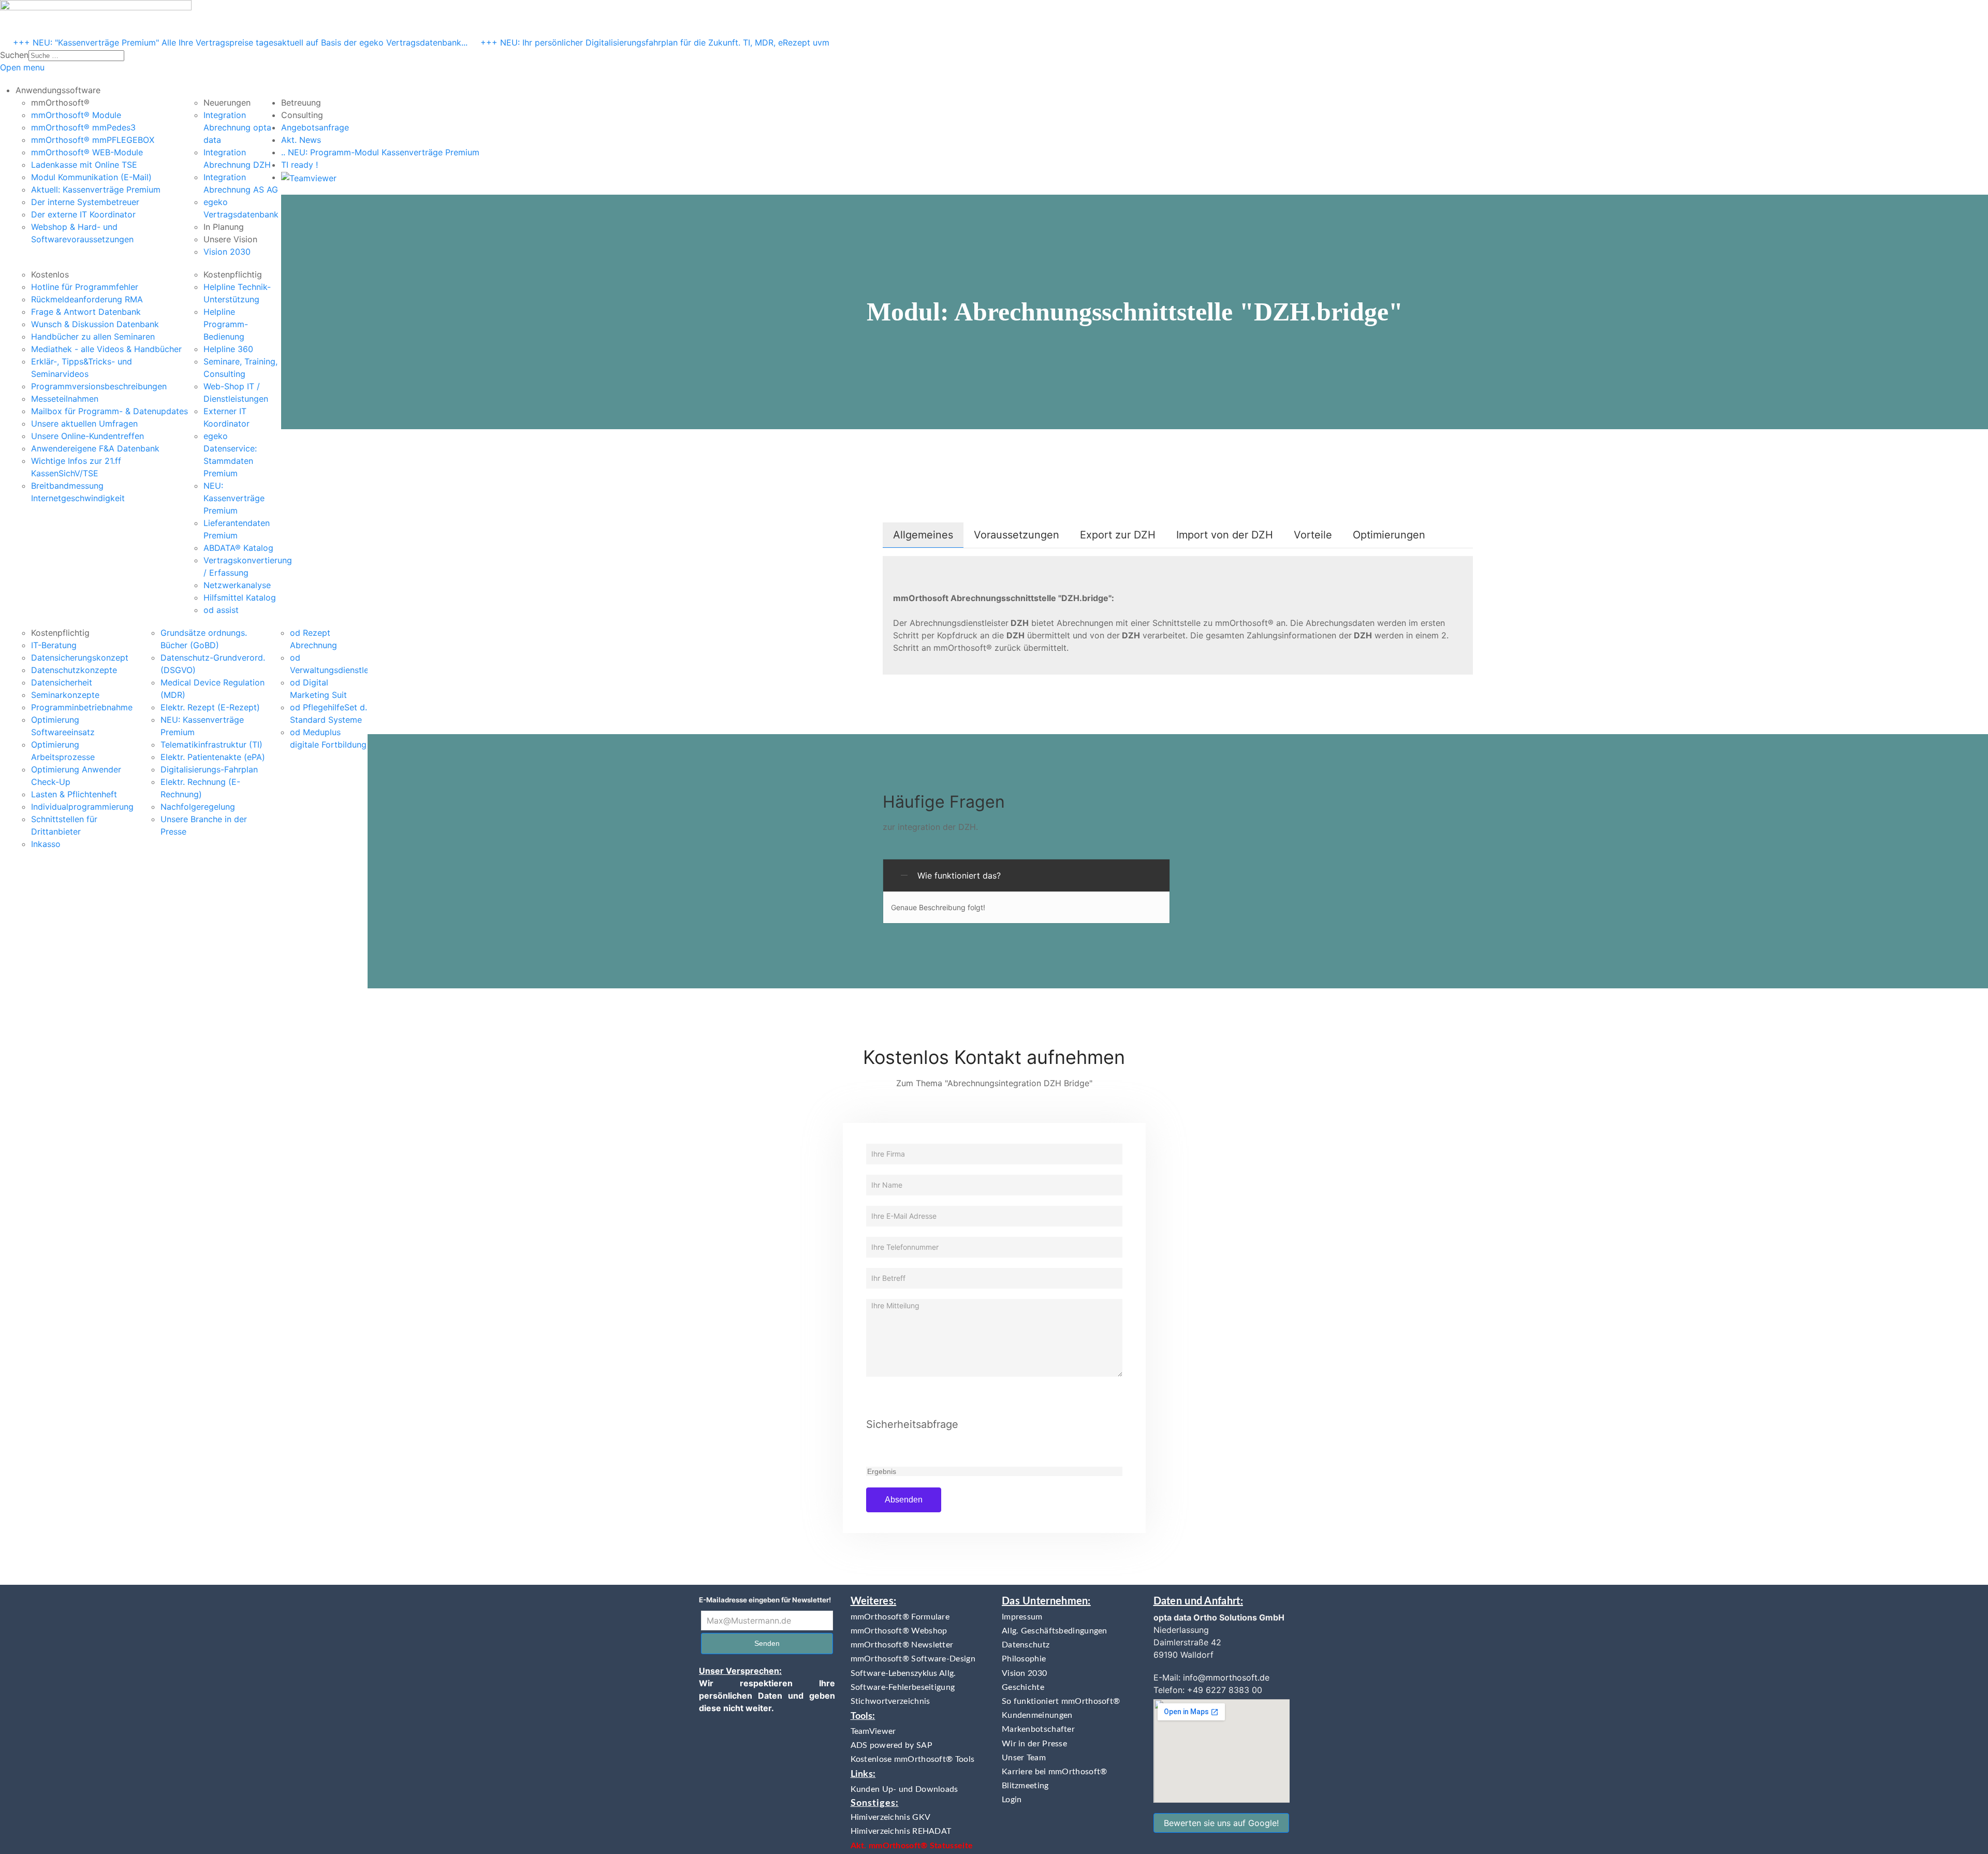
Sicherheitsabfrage (912, 1424)
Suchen (14, 55)
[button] (58, 90)
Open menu (22, 67)
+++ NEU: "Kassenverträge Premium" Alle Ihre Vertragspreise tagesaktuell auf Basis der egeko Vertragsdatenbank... (240, 42)
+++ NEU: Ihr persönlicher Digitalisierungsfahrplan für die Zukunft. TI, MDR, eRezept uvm (655, 42)
